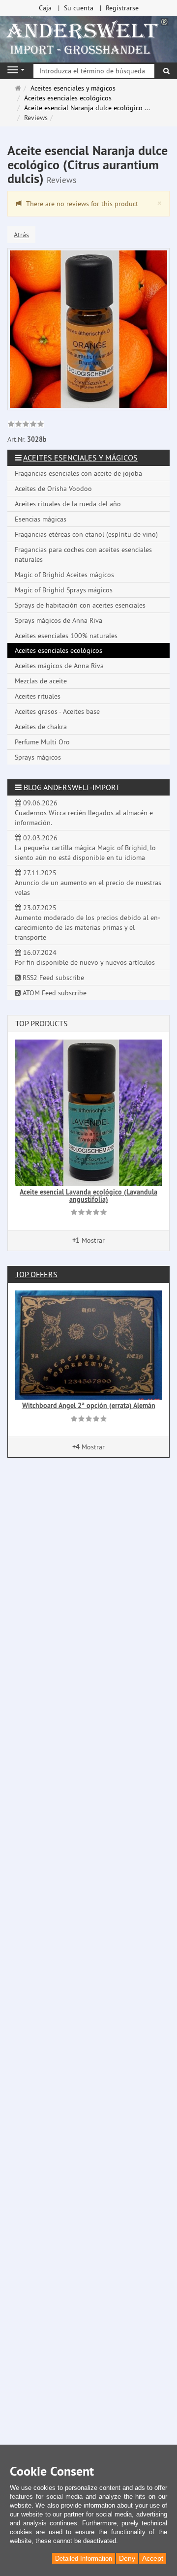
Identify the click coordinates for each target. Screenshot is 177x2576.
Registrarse (122, 8)
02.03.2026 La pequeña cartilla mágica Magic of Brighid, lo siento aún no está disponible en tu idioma (85, 848)
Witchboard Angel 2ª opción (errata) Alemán (89, 1406)
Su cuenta (79, 8)
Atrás (21, 235)
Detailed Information (84, 2559)
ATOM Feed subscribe (54, 993)
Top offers (36, 1274)
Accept (153, 2558)
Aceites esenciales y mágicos (80, 458)
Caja (45, 8)
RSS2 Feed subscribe (52, 978)
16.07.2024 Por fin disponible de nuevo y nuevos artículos (85, 957)
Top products (42, 1023)
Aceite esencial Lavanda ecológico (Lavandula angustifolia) (88, 1196)
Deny (127, 2558)
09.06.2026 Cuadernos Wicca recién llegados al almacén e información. (84, 813)
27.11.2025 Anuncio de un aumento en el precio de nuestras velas (88, 883)
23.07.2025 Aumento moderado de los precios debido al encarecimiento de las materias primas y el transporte (88, 922)
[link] (26, 425)
